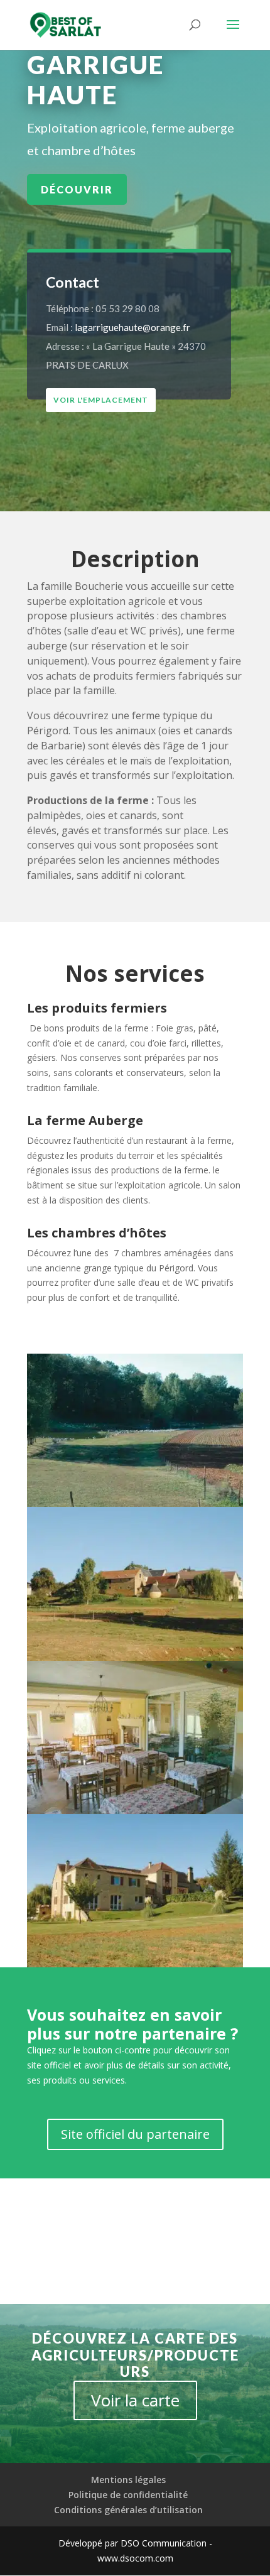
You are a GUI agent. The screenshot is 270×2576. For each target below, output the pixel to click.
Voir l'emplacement (101, 400)
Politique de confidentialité (128, 2495)
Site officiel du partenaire (135, 2134)
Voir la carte (135, 2400)
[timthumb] (135, 1967)
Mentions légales (128, 2480)
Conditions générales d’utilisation (128, 2510)
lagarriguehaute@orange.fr (132, 327)
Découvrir (77, 189)
